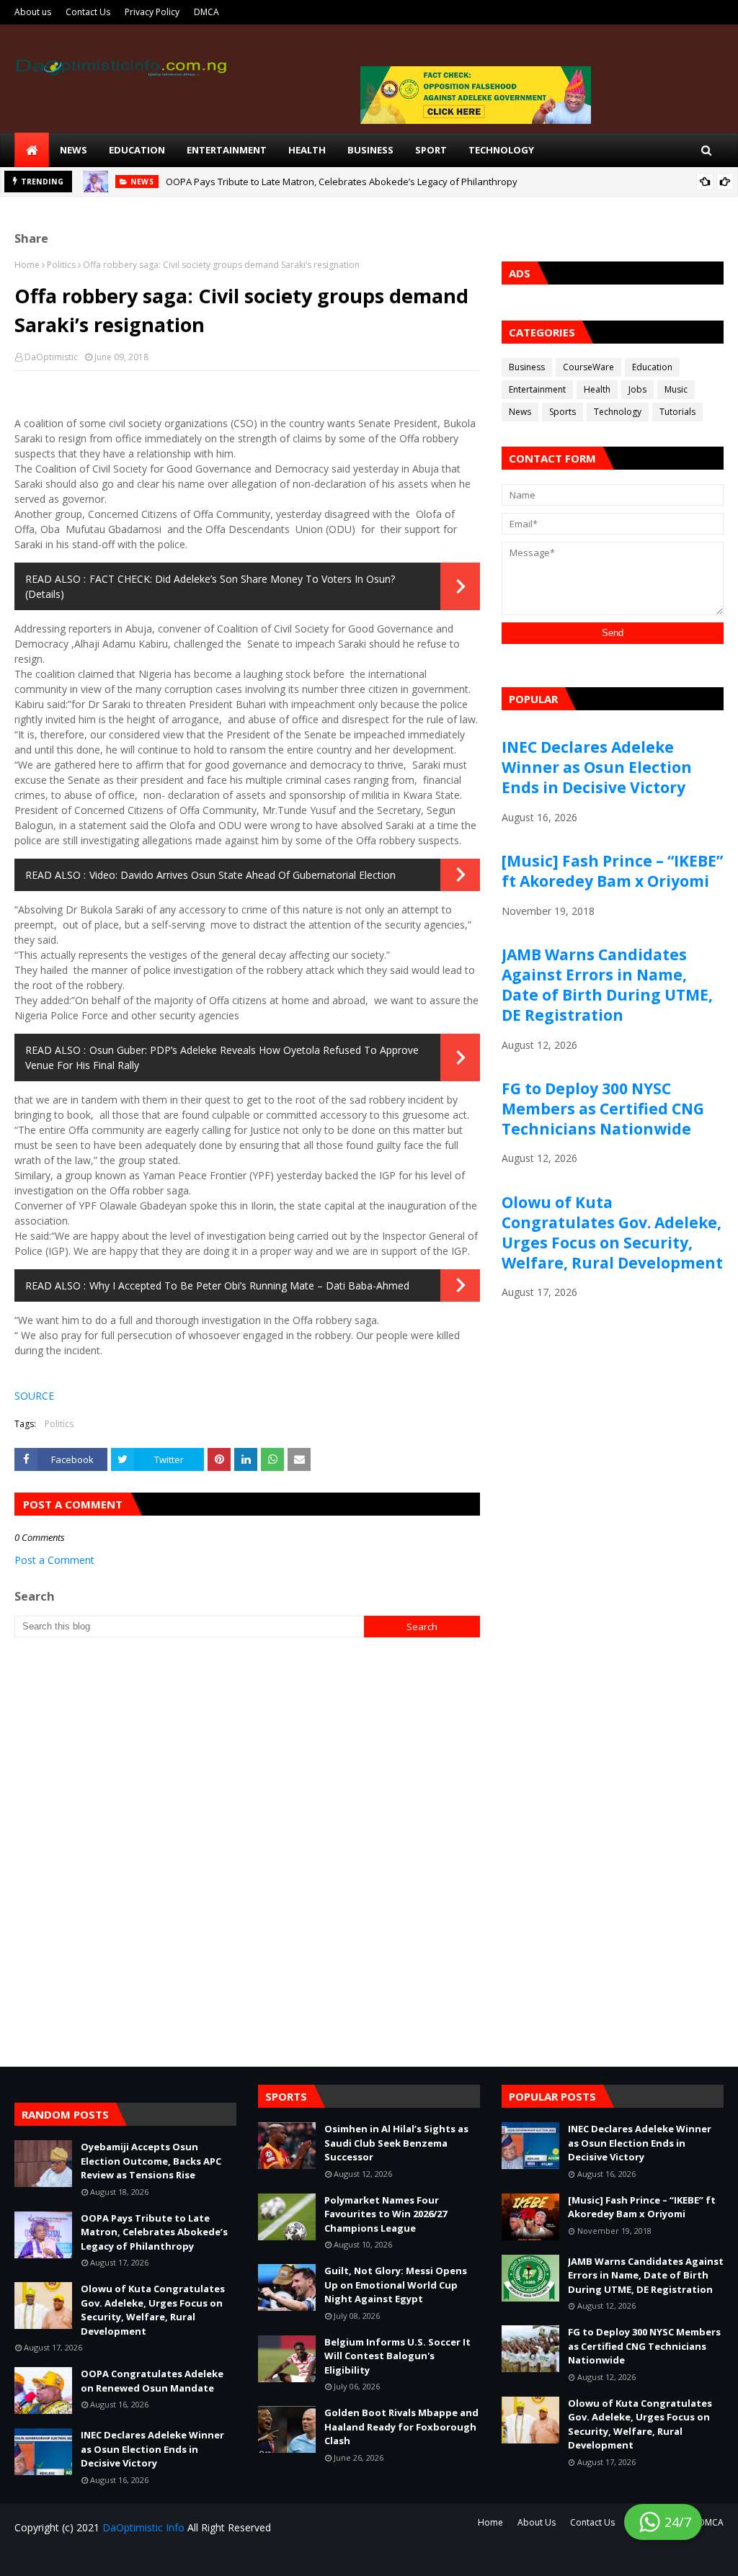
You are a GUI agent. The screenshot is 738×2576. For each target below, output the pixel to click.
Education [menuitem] (137, 150)
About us (33, 12)
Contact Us (88, 12)
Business (527, 367)
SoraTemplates (101, 2556)
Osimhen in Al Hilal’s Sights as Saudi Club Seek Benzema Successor (396, 2143)
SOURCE (34, 1396)
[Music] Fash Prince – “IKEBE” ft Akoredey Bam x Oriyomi (612, 871)
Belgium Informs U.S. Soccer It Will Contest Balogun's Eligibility (397, 2356)
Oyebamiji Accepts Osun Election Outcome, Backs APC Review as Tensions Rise (151, 2161)
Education (652, 367)
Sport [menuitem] (431, 150)
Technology (618, 412)
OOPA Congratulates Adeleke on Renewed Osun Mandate (152, 2381)
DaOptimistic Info (143, 2527)
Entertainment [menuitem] (227, 150)
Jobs (637, 389)
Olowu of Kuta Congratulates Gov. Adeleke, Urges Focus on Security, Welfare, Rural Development (612, 1233)
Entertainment (537, 389)
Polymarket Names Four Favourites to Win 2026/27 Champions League (386, 2214)
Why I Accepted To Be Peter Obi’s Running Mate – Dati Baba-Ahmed (249, 1285)
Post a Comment (54, 1560)
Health (597, 389)
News (520, 412)
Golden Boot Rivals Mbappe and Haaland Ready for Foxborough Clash (401, 2427)
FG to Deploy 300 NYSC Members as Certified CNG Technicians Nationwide (603, 1109)
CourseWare (588, 367)
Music (676, 389)
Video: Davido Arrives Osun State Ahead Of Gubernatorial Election (243, 875)
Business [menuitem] (370, 150)
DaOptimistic (51, 357)
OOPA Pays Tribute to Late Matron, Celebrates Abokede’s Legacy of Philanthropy (342, 182)
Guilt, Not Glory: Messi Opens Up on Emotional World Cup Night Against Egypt (396, 2285)
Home (27, 265)
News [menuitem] (74, 150)
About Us (537, 2522)
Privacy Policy (152, 12)
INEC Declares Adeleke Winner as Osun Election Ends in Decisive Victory (597, 767)
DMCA (206, 12)
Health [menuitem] (307, 150)
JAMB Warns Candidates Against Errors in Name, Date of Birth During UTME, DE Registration (607, 985)
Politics (61, 265)
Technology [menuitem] (501, 150)
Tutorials (677, 412)
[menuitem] (32, 150)
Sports (563, 412)
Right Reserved (184, 2556)
